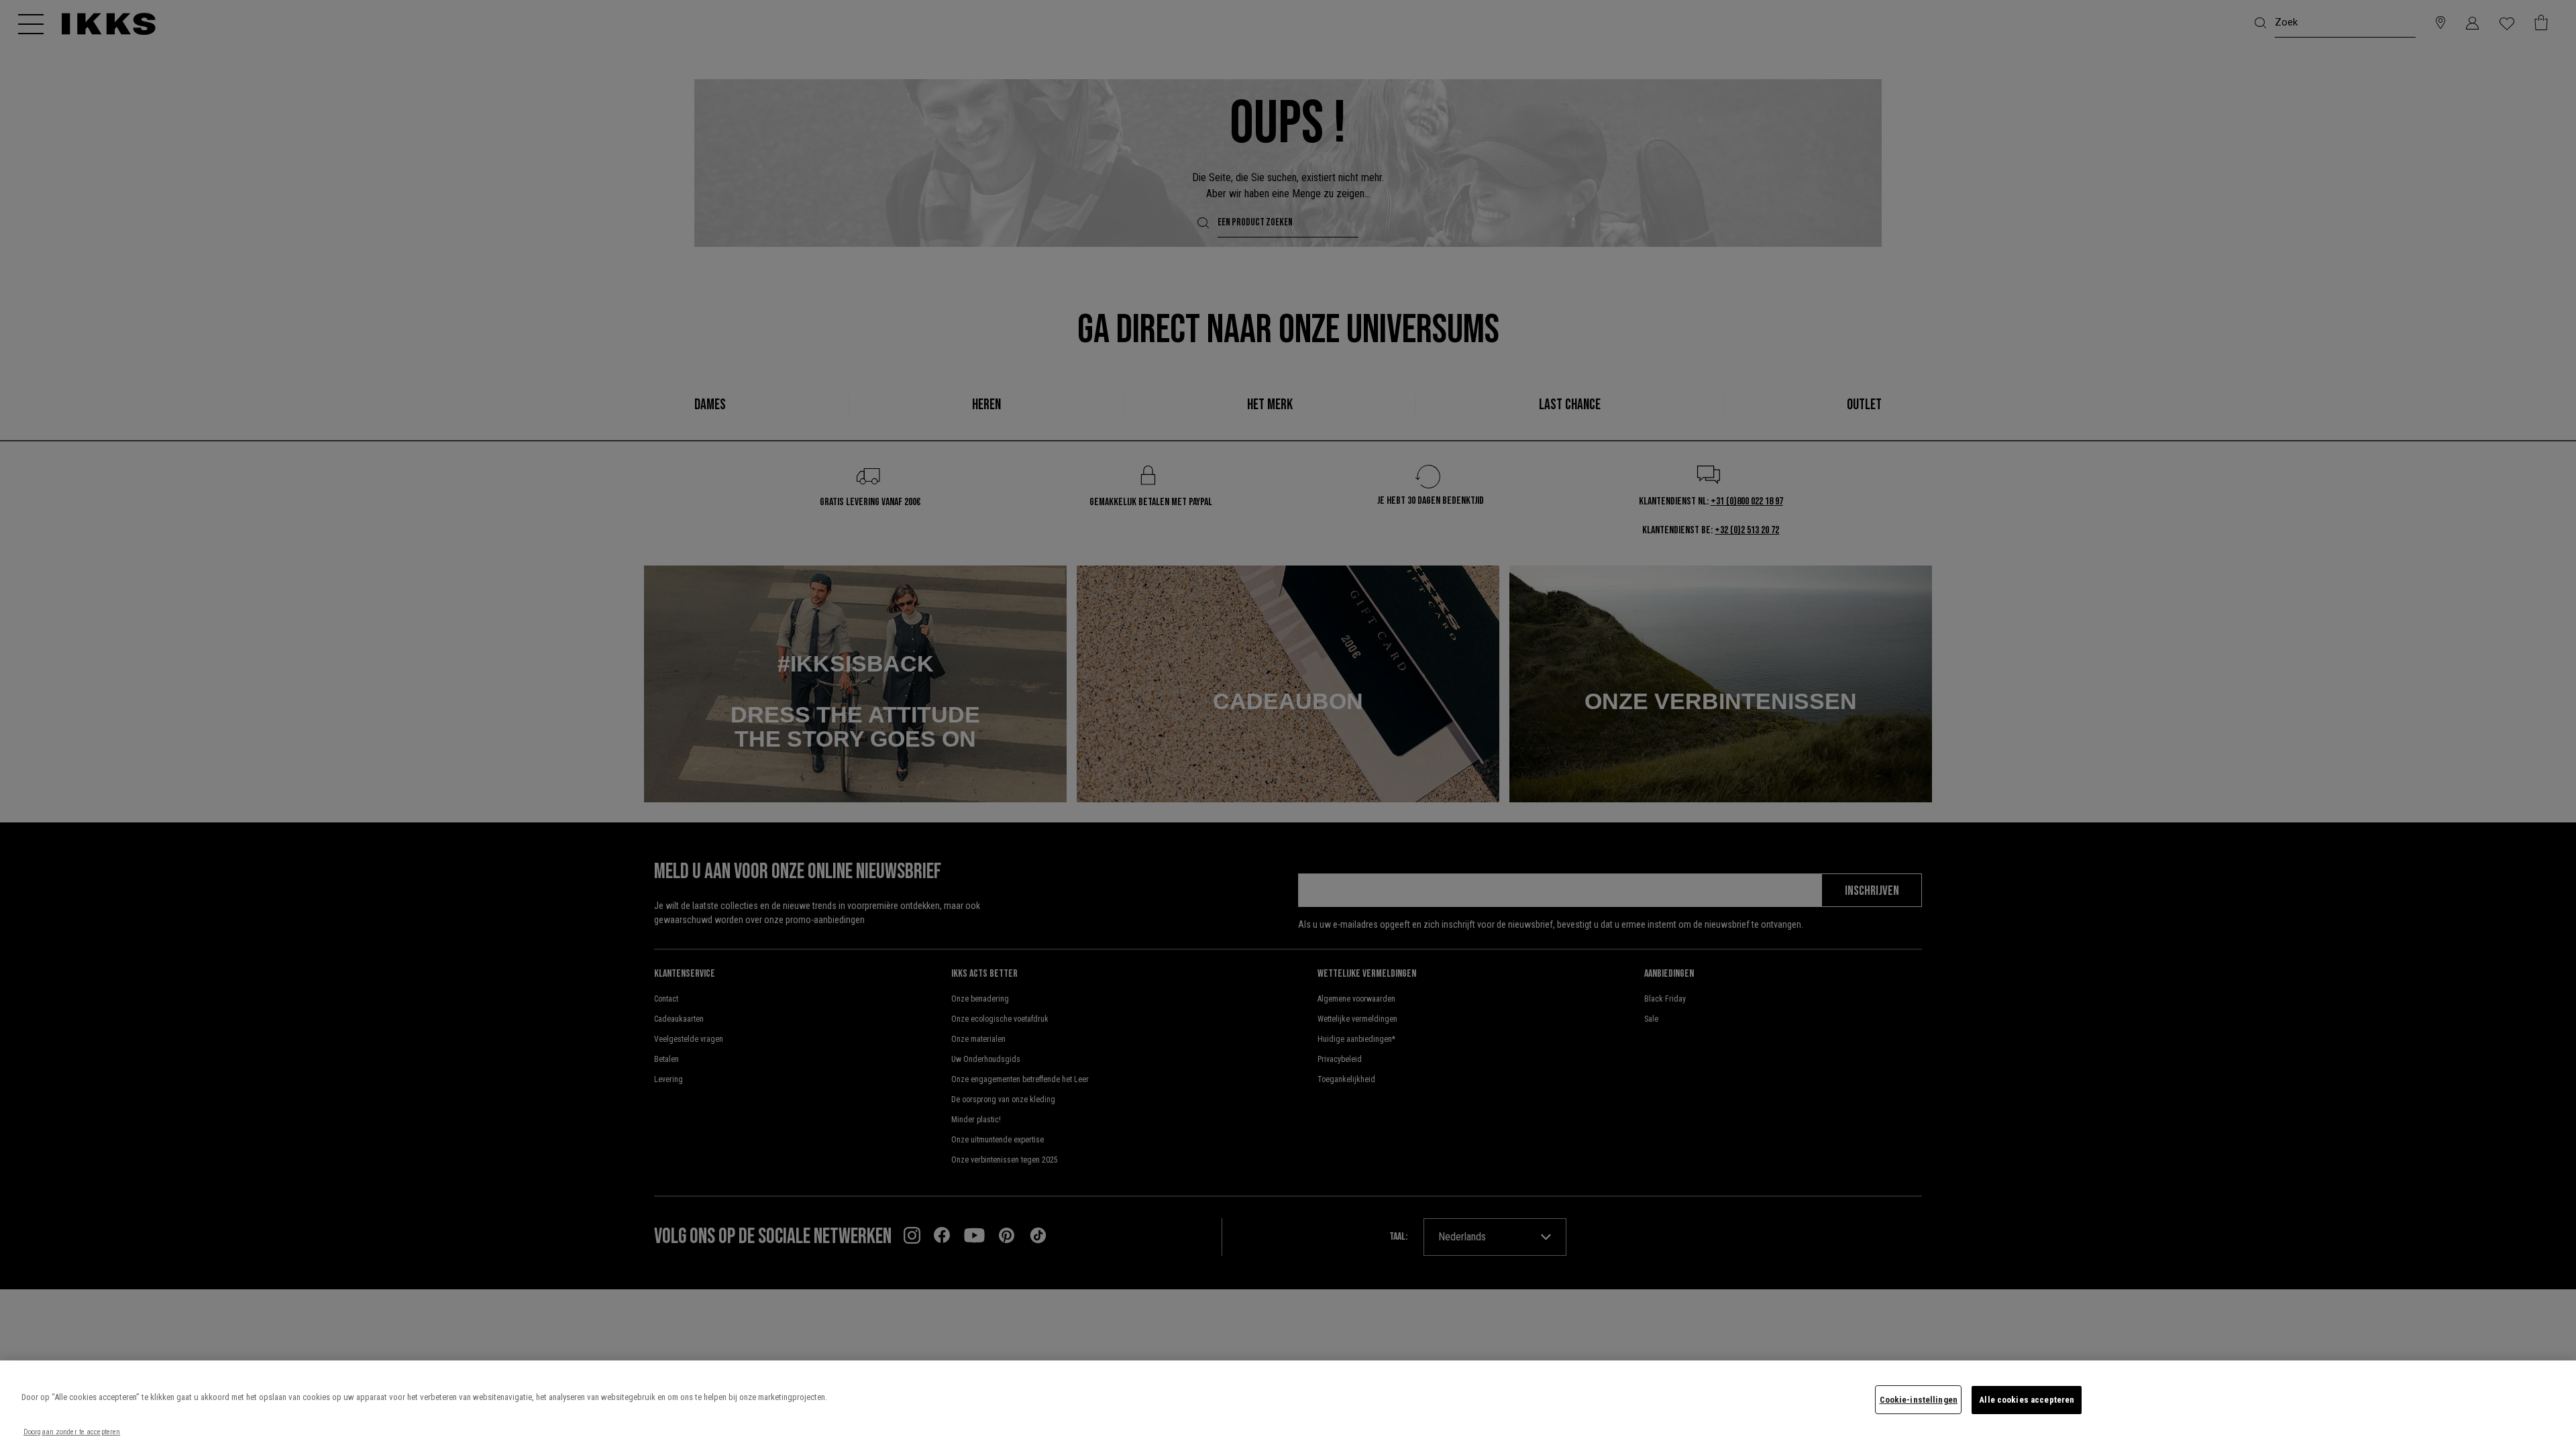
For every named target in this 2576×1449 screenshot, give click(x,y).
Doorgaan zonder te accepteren (72, 1432)
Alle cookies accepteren (2027, 1400)
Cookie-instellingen (1919, 1400)
